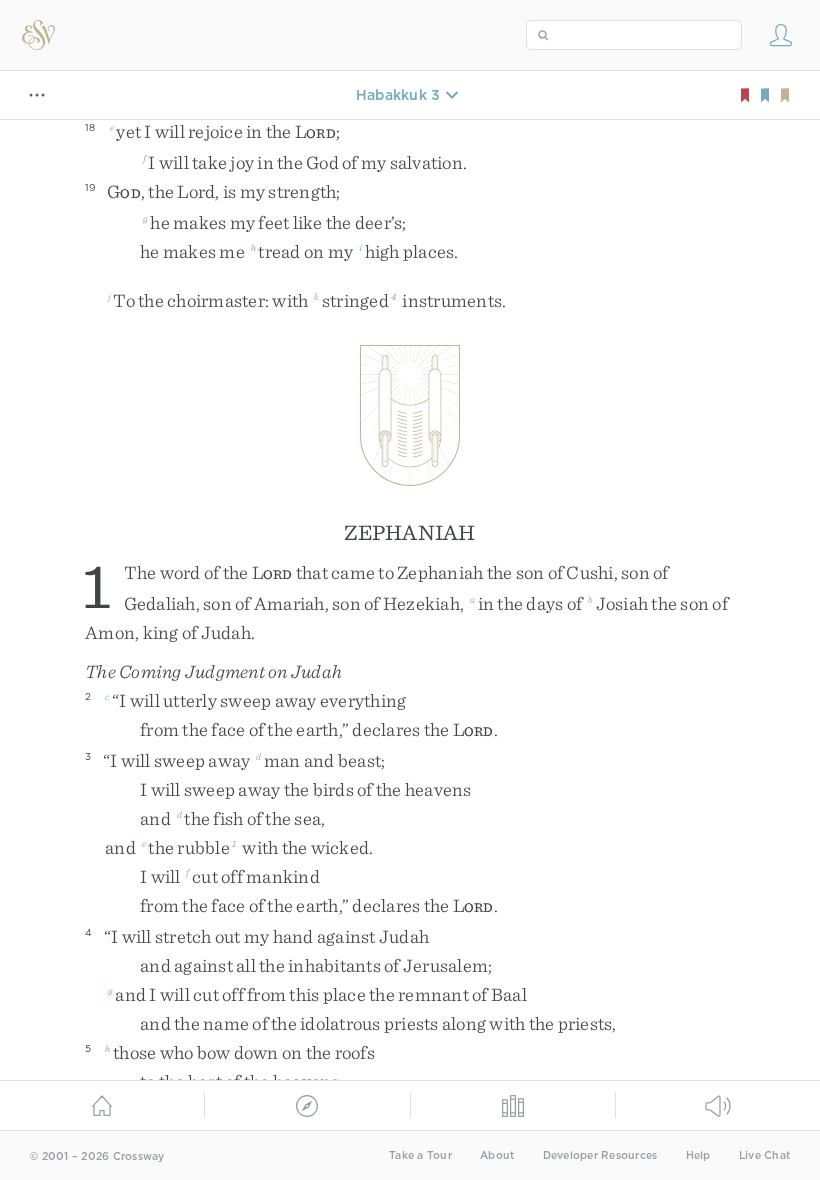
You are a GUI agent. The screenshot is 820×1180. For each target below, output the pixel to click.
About (497, 1155)
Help (698, 1155)
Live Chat (764, 1155)
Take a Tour (420, 1155)
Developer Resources (600, 1155)
